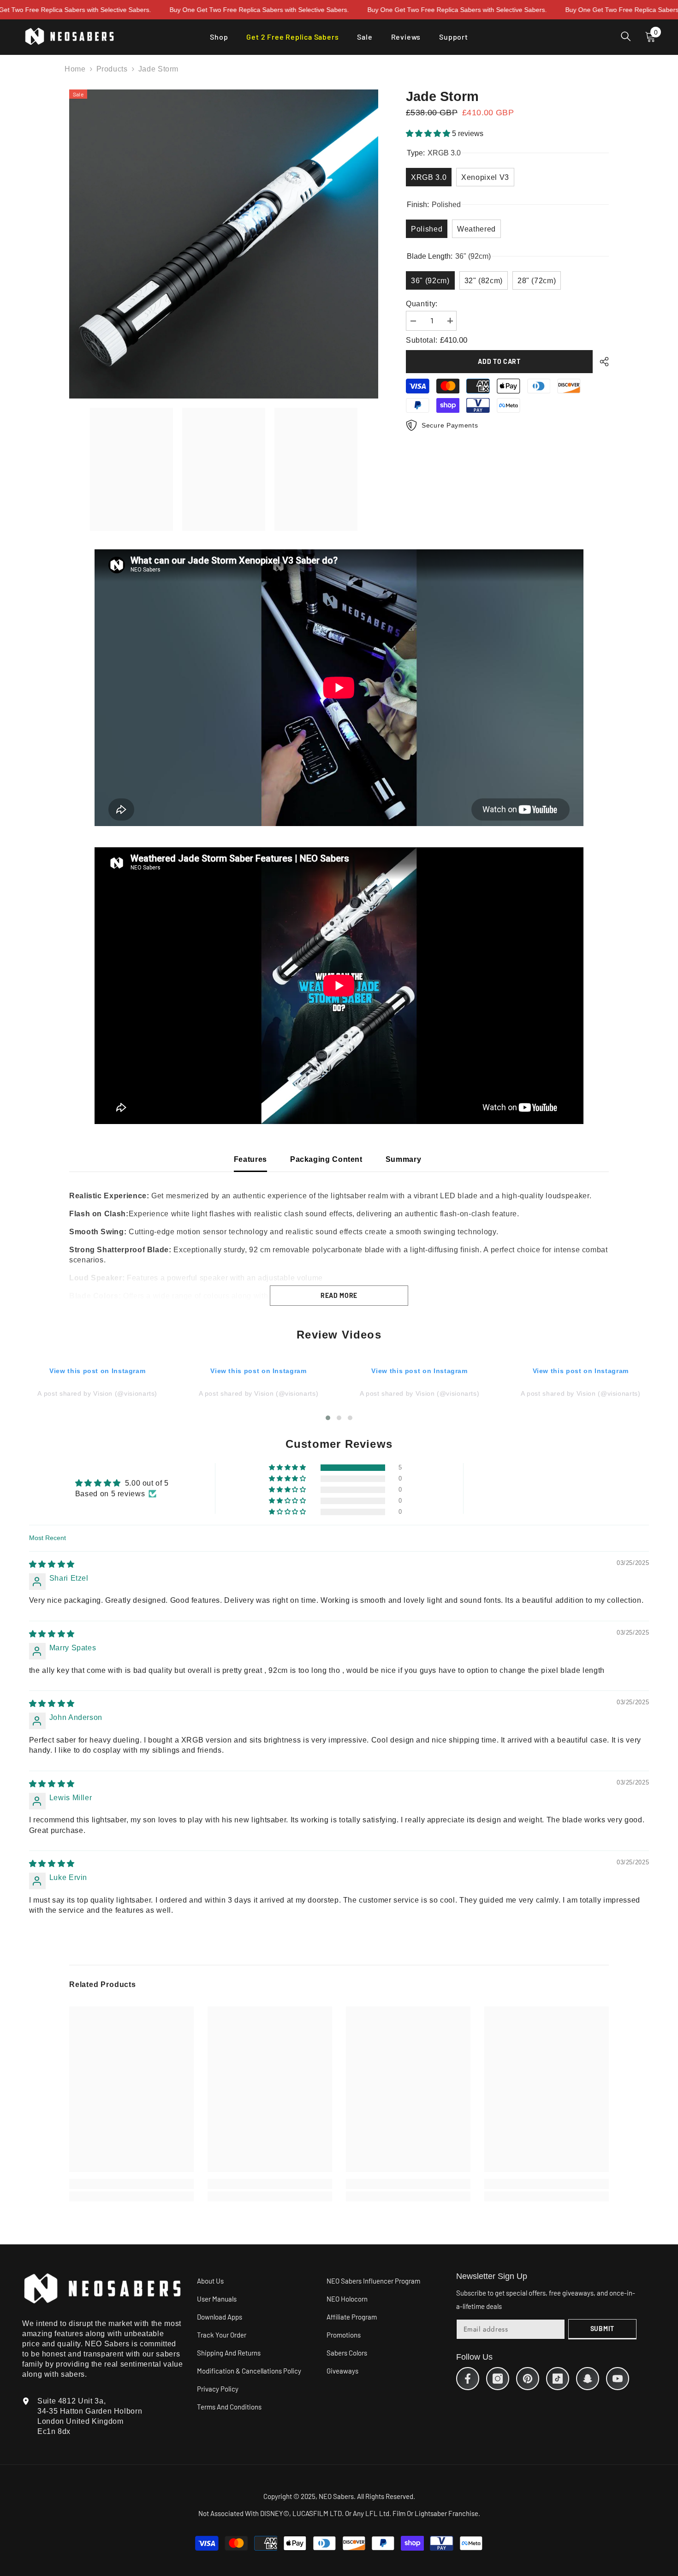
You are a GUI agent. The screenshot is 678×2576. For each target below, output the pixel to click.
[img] (52, 1564)
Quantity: (422, 303)
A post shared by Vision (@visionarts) (97, 1393)
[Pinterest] (528, 2379)
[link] (131, 2184)
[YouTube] (618, 2379)
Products (112, 69)
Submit (602, 2329)
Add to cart (499, 361)
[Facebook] (468, 2379)
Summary (403, 1159)
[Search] (626, 36)
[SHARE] (601, 362)
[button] (429, 134)
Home (75, 69)
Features (250, 1159)
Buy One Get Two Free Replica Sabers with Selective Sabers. (151, 10)
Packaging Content (326, 1159)
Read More (339, 1295)
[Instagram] (498, 2379)
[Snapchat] (588, 2379)
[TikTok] (558, 2379)
